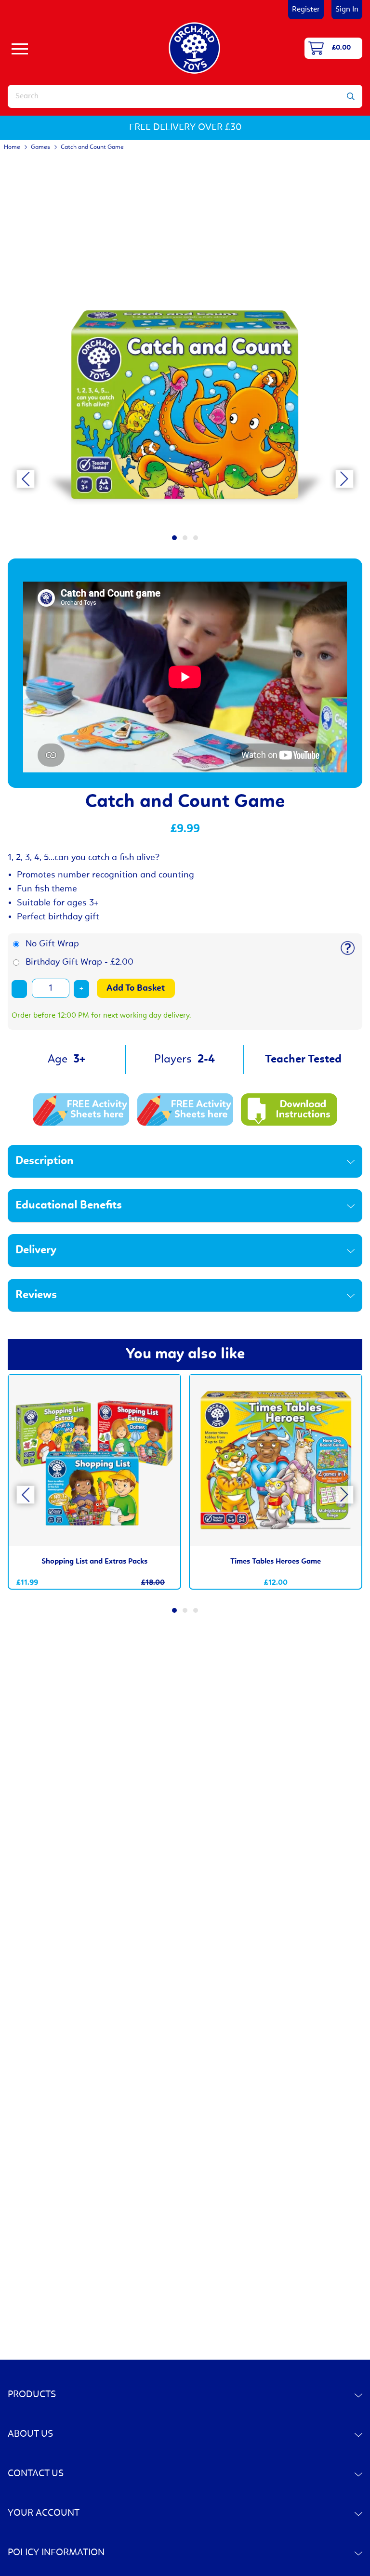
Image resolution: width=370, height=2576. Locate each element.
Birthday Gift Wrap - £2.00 (79, 962)
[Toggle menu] (20, 48)
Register (306, 10)
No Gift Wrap (52, 944)
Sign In (347, 10)
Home (12, 147)
